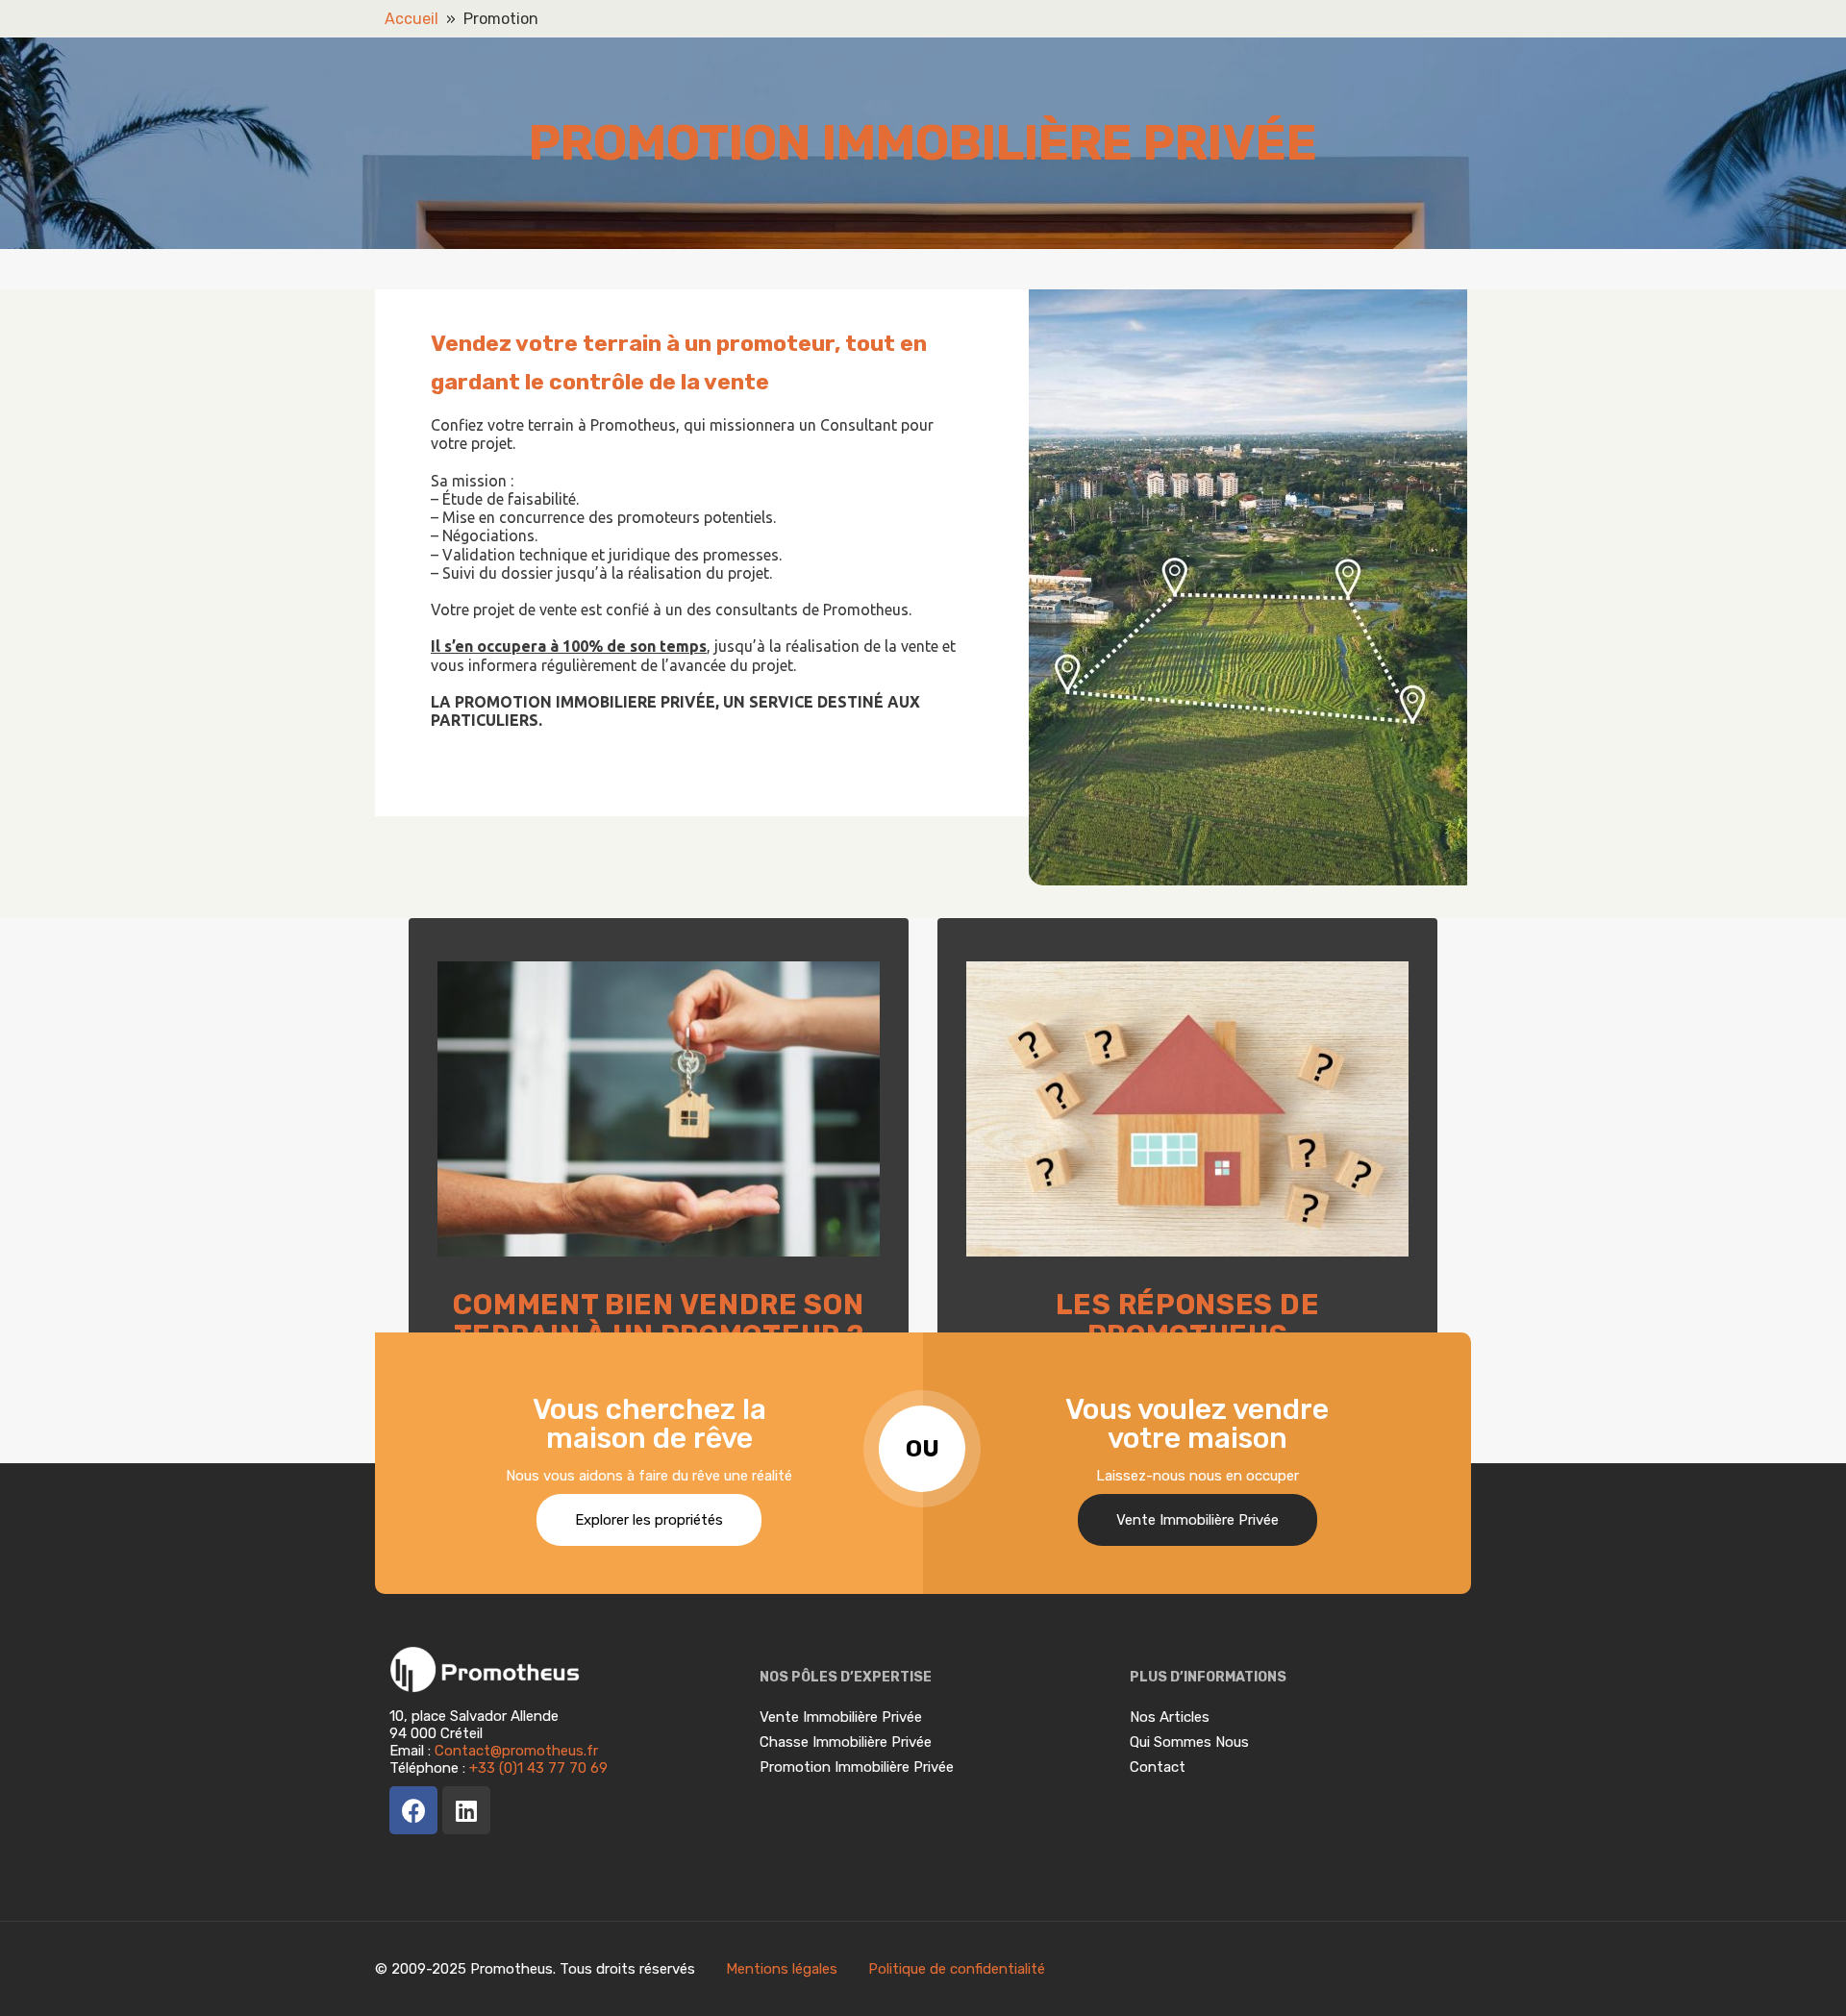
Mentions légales (784, 1969)
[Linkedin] (466, 1810)
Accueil (412, 19)
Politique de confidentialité (957, 1969)
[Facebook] (413, 1810)
